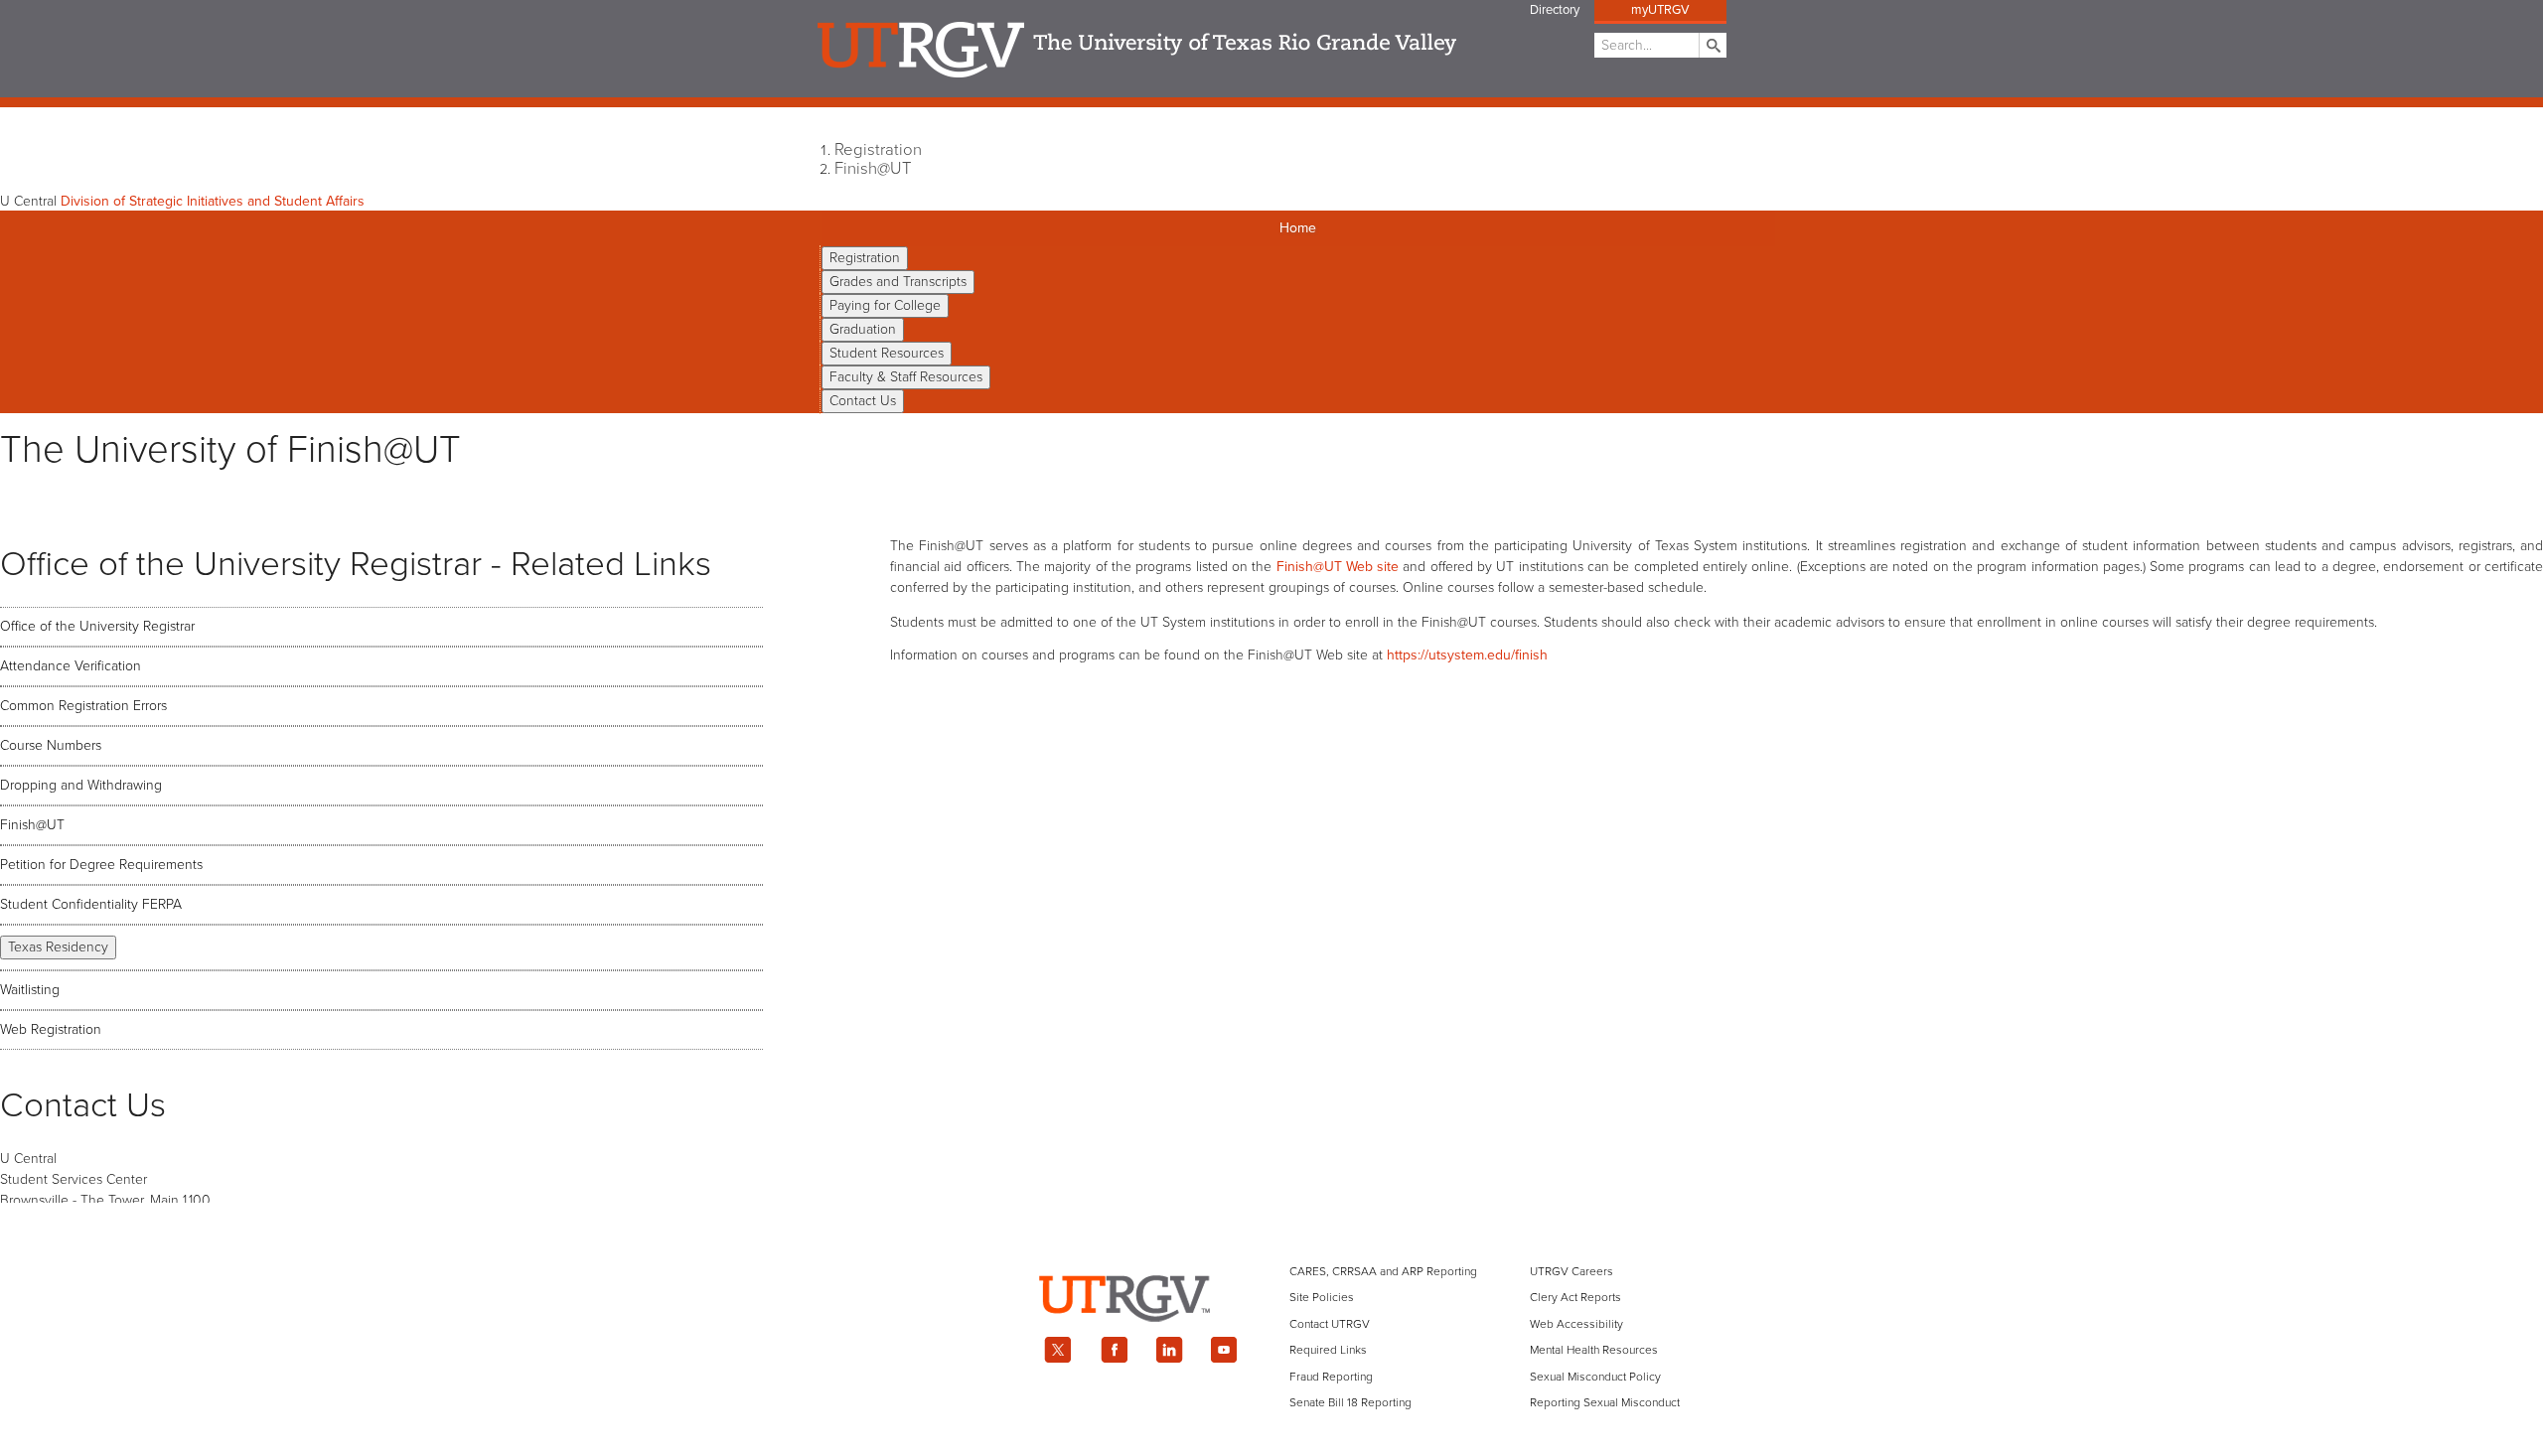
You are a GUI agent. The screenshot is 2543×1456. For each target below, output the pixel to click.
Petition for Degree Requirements (101, 865)
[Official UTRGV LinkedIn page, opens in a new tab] (1169, 1350)
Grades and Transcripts (898, 282)
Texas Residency (58, 947)
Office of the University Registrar (97, 626)
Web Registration (51, 1029)
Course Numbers (51, 745)
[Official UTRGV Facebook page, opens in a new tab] (1114, 1350)
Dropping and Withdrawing (81, 785)
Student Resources (887, 353)
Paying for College (885, 305)
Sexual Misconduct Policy (1595, 1377)
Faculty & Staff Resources (906, 377)
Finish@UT (873, 169)
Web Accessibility (1576, 1324)
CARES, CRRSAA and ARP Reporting (1383, 1271)
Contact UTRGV (1330, 1324)
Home (1298, 228)
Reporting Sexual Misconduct (1605, 1402)
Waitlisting (30, 990)
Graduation (863, 329)
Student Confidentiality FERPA (91, 904)
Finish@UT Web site (1338, 567)
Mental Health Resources (1594, 1350)
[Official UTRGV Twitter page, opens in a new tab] (1058, 1350)
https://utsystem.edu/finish (1467, 655)
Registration (878, 150)
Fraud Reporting (1331, 1377)
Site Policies (1322, 1297)
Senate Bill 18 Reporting (1350, 1402)
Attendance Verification (71, 666)
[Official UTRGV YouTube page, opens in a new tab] (1225, 1350)
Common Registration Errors (83, 706)
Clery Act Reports (1575, 1297)
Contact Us (863, 401)
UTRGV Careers (1571, 1271)
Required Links (1328, 1350)
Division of (213, 201)
